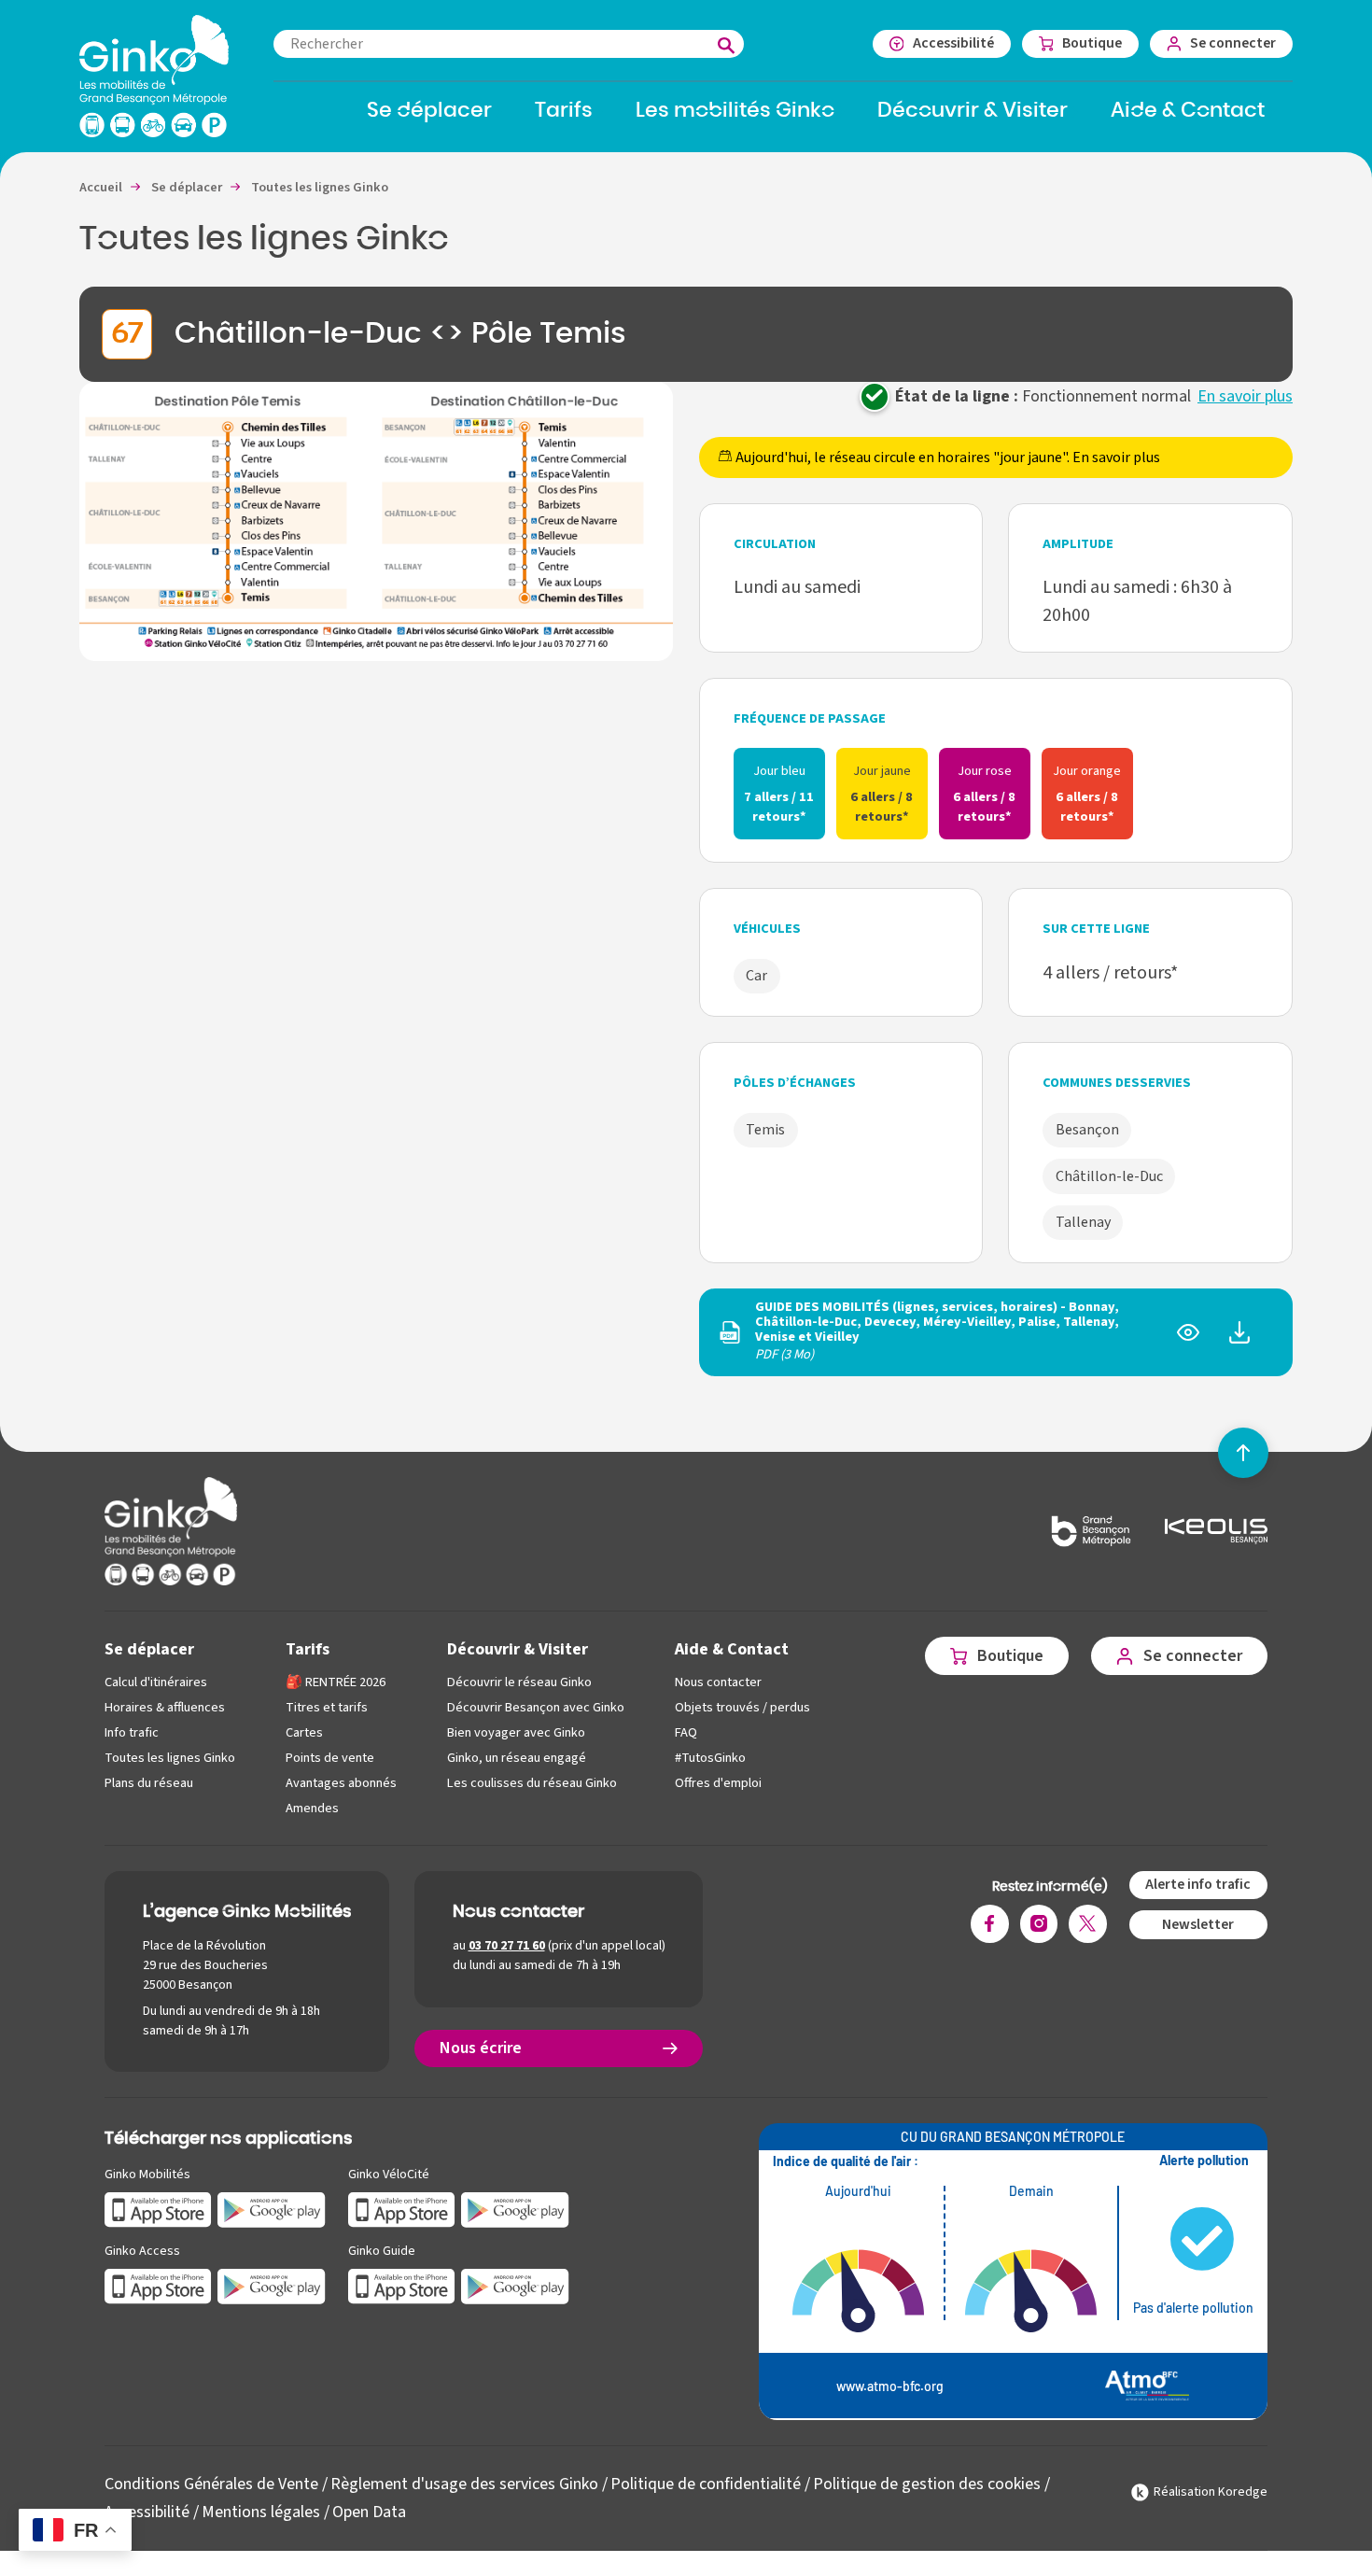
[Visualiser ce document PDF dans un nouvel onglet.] (1188, 1339)
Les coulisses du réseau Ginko (532, 1783)
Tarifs (308, 1649)
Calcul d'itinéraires (156, 1682)
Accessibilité (147, 2512)
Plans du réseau (149, 1783)
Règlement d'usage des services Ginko (464, 2484)
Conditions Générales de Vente (211, 2484)
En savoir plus (1245, 396)
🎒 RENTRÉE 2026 (336, 1682)
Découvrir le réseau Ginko (519, 1682)
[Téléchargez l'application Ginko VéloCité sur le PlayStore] (515, 2209)
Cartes (304, 1732)
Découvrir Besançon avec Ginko (536, 1707)
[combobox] (509, 44)
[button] (376, 521)
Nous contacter (718, 1682)
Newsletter (1198, 1924)
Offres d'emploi (718, 1783)
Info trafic (132, 1732)
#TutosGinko (710, 1758)
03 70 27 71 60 (507, 1946)
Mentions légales (261, 2512)
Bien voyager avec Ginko (516, 1732)
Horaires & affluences (165, 1707)
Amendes (312, 1808)
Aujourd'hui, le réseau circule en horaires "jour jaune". (946, 457)
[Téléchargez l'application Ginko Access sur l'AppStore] (158, 2285)
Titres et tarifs (327, 1707)
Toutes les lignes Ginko (170, 1758)
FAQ (686, 1732)
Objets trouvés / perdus (742, 1707)
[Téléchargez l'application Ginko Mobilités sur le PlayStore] (272, 2209)
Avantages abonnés (341, 1783)
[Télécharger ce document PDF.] (1239, 1339)
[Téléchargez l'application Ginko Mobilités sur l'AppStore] (158, 2209)
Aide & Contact (732, 1649)
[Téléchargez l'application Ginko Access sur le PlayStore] (272, 2285)
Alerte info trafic (1198, 1884)
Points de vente (330, 1758)
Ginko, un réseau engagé (517, 1758)
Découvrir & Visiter (518, 1649)
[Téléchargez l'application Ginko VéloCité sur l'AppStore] (402, 2209)
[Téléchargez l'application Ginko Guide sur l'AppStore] (402, 2285)
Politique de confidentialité (706, 2484)
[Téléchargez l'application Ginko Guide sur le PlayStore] (515, 2285)
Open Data (369, 2512)
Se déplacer (149, 1649)
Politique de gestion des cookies (927, 2484)
